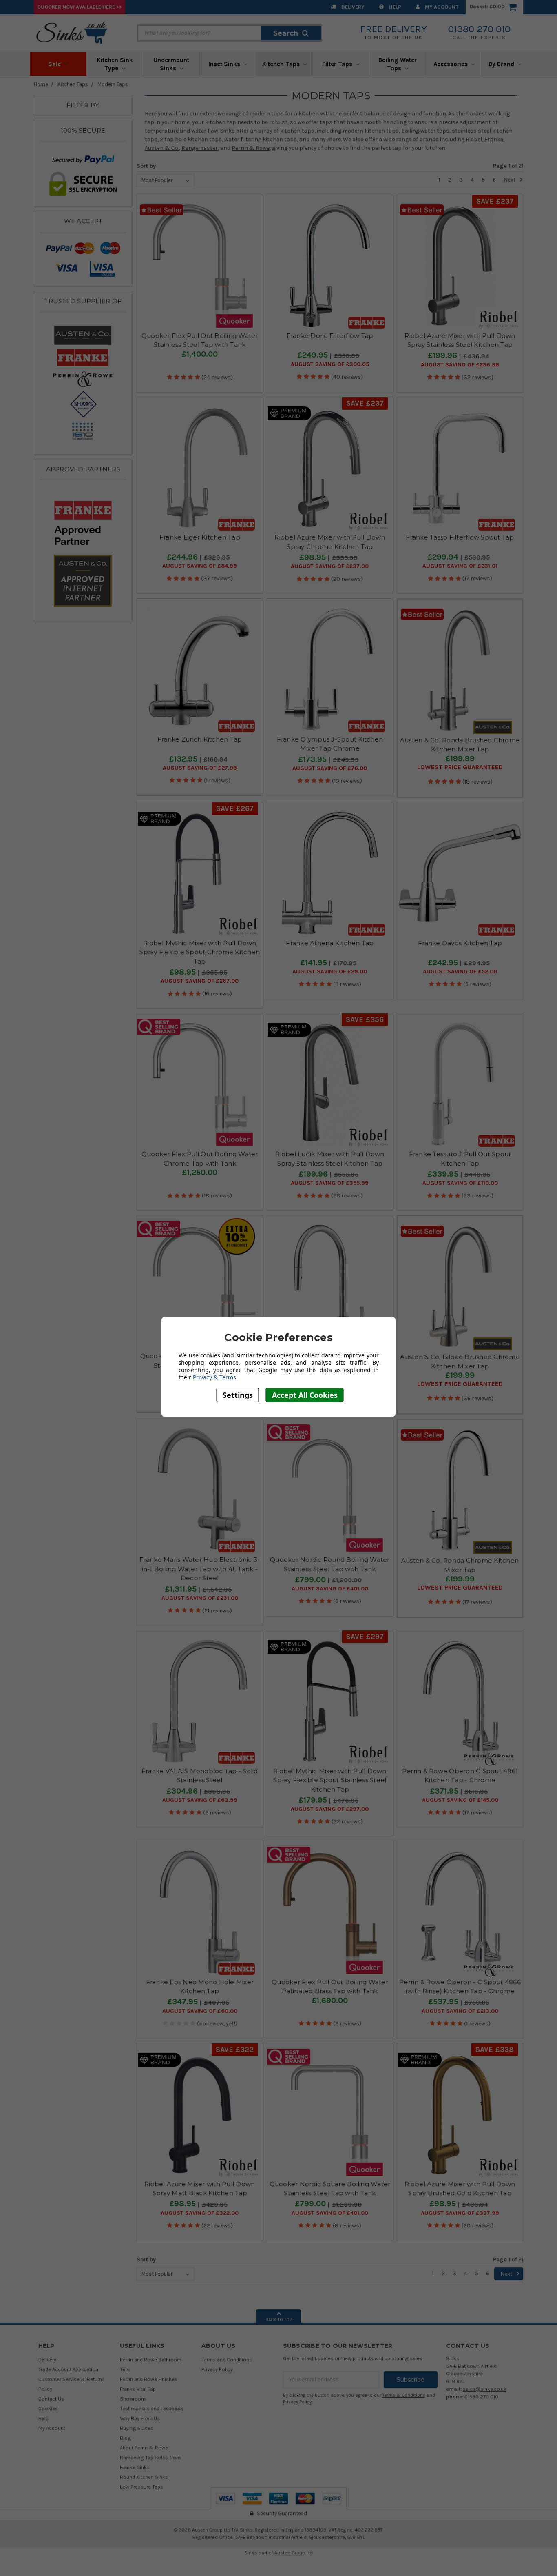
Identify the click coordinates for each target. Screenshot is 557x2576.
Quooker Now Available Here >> (80, 7)
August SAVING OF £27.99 (200, 768)
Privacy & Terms (214, 1377)
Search (286, 33)
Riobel (474, 139)
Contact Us (51, 2399)
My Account (441, 7)
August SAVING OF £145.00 (460, 1800)
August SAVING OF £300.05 (330, 364)
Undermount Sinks (171, 64)
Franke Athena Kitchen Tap (330, 943)
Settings (238, 1395)
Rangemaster (200, 148)
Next (510, 180)
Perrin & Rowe (251, 148)
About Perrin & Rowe (144, 2448)
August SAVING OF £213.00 (460, 2011)
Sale (55, 64)
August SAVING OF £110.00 (460, 1183)
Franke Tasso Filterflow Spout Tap (460, 537)
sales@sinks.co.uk (485, 2389)
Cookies (48, 2408)
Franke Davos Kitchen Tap (460, 943)
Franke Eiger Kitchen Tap (200, 537)
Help (395, 7)
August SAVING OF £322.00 (200, 2213)
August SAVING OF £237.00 (330, 566)
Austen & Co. (162, 148)
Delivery (352, 7)
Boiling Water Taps (398, 64)
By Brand (502, 64)
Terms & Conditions (404, 2395)
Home (41, 84)
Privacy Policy (217, 2369)
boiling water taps (425, 131)
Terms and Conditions (227, 2359)
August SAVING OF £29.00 (330, 972)
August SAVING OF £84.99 (200, 566)
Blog (126, 2438)
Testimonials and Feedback (151, 2408)
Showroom (133, 2399)
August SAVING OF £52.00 (460, 972)
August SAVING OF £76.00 (330, 768)
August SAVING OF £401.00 (330, 1589)
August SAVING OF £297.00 (330, 1809)
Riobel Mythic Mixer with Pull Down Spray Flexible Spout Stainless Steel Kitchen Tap (330, 1780)
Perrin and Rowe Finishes (149, 2379)
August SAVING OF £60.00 (200, 2011)
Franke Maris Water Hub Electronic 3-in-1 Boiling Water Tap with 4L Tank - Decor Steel (200, 1569)
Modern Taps (113, 84)
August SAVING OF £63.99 (200, 1800)
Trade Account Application (68, 2369)
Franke (494, 139)
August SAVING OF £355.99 (330, 1183)
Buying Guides (137, 2428)
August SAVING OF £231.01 (460, 566)
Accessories (451, 64)
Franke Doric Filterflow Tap (330, 336)
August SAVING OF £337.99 (460, 2213)
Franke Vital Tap (138, 2389)
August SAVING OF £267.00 (200, 981)
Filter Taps (338, 64)
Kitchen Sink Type (115, 64)
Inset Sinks (225, 64)
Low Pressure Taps (141, 2487)
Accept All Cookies (305, 1395)
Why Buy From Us (140, 2418)
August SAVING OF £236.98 (460, 365)
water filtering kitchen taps (261, 139)
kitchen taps (297, 131)
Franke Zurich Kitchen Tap (200, 739)
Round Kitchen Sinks (144, 2477)
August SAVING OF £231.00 (200, 1598)
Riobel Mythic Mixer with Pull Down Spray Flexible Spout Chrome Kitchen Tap (200, 952)
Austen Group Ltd (294, 2553)
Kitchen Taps (282, 64)
